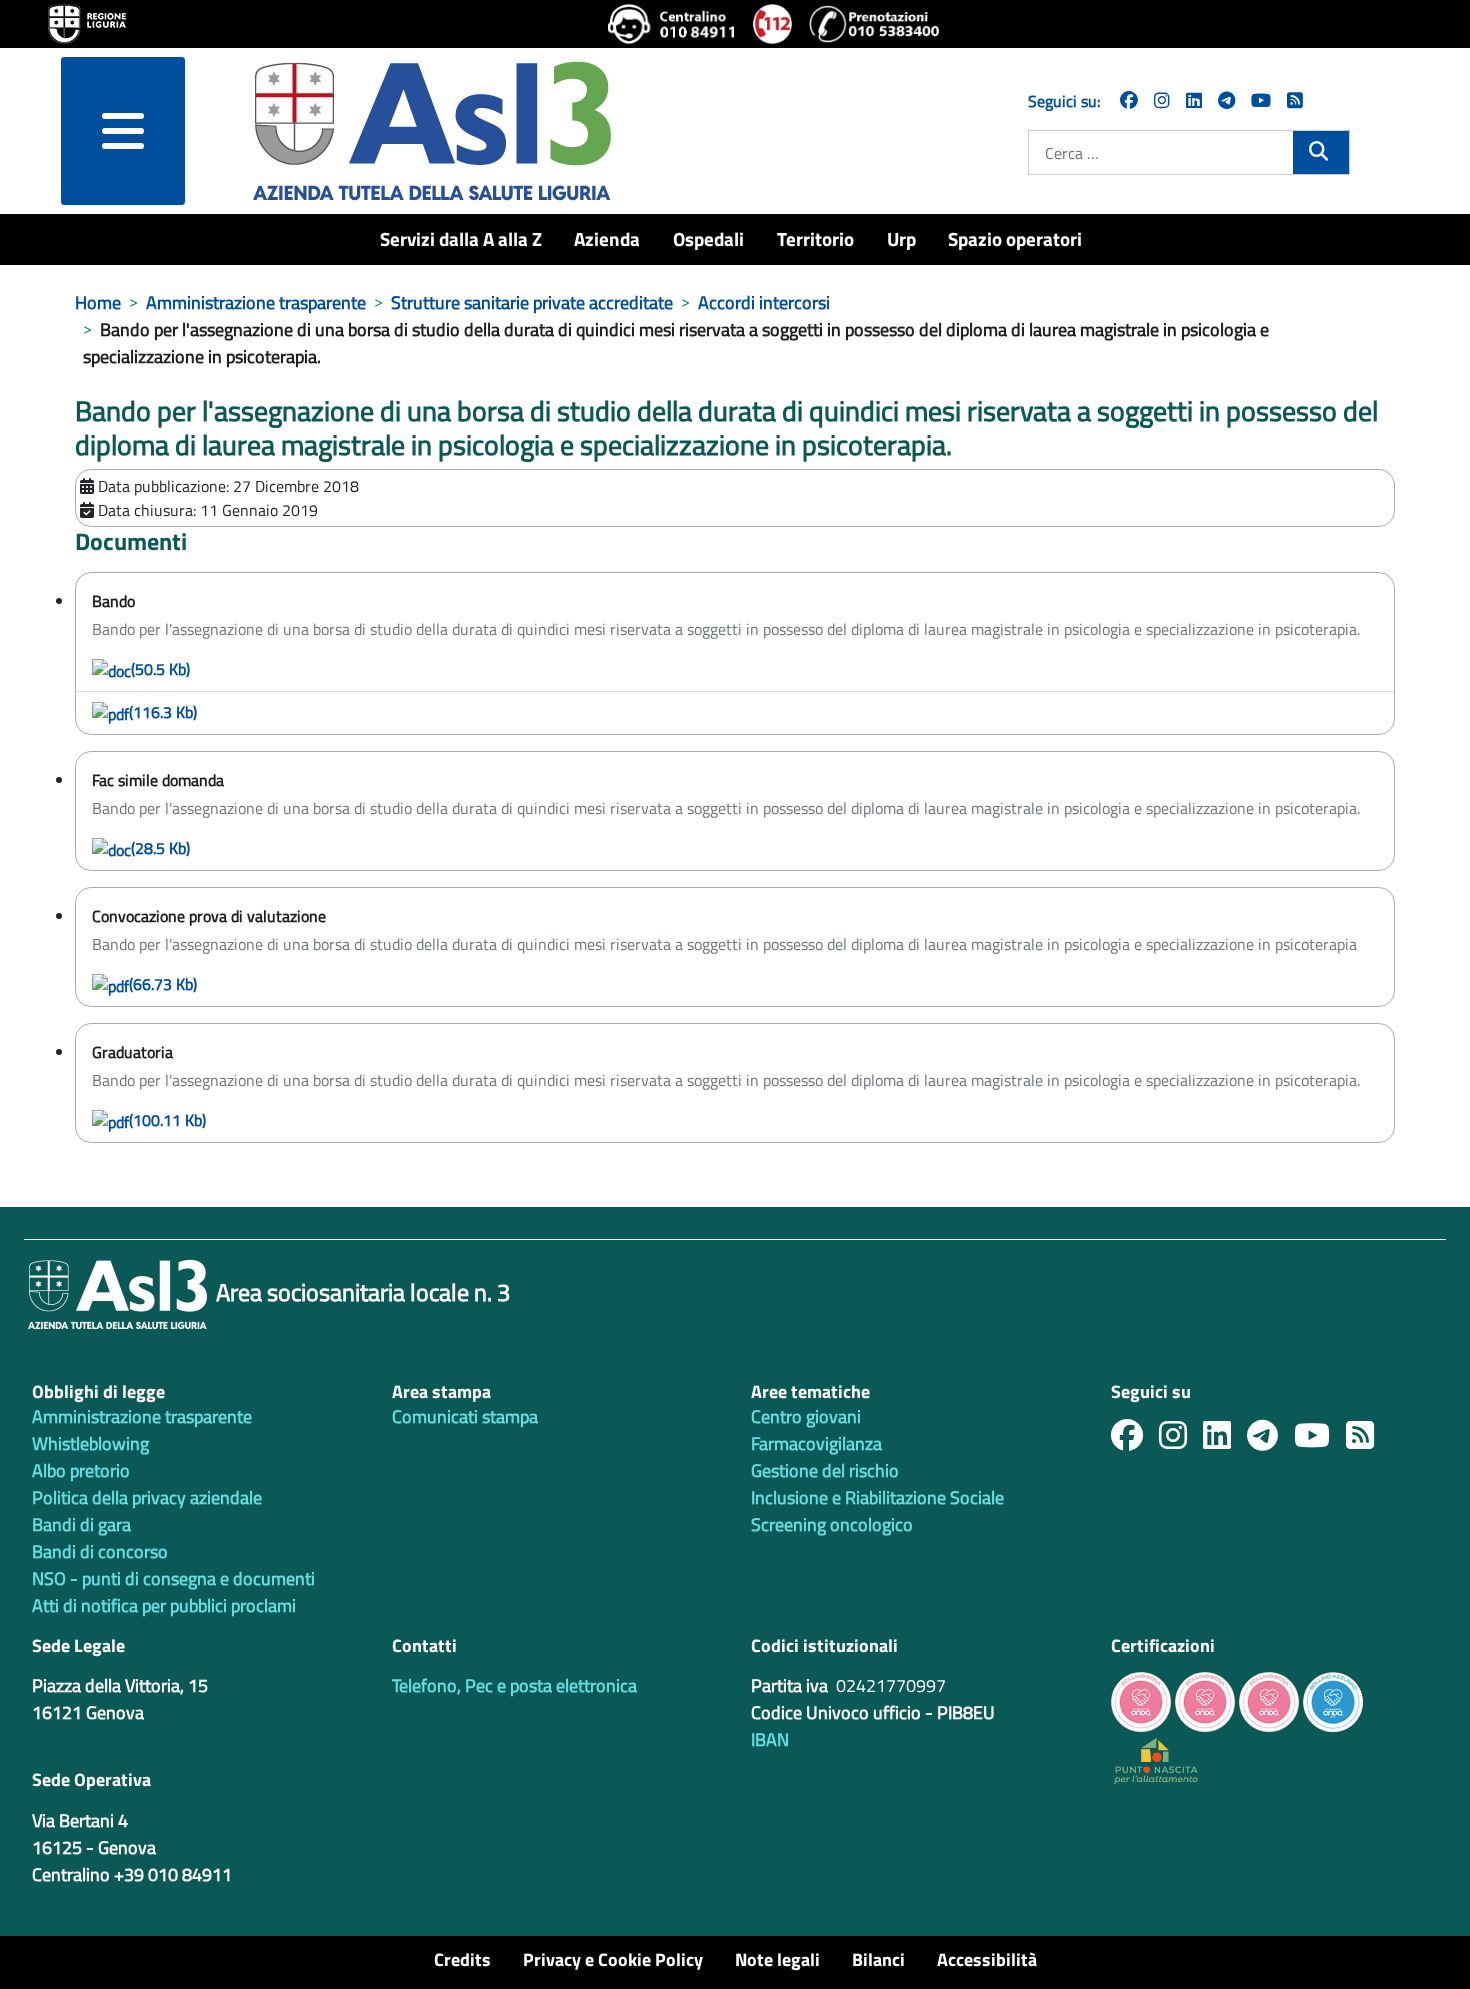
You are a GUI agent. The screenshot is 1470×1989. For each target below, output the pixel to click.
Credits (462, 1959)
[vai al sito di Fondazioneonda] (1333, 1700)
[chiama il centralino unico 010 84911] (672, 24)
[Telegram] (1226, 100)
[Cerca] (1320, 151)
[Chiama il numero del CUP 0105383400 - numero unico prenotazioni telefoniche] (874, 24)
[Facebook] (1129, 100)
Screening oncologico (832, 1524)
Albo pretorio (81, 1470)
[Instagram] (1162, 100)
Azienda (607, 238)
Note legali (777, 1959)
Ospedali (708, 238)
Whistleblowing (90, 1443)
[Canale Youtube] (1320, 1440)
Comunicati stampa (465, 1416)
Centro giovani (806, 1416)
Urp (901, 238)
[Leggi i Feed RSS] (1368, 1440)
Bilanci (878, 1959)
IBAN (770, 1739)
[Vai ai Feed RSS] (1295, 100)
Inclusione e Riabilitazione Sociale (877, 1497)
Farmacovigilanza (816, 1443)
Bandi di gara (81, 1524)
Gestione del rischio (825, 1470)
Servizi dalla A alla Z (461, 238)
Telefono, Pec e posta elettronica (514, 1685)
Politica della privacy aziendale (147, 1497)
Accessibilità (987, 1959)
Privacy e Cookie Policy (613, 1959)
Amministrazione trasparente (142, 1416)
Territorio (815, 238)
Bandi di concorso (100, 1551)
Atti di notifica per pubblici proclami (164, 1605)
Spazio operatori (1015, 238)
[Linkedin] (1194, 100)
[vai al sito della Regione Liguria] (87, 22)
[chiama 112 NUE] (773, 24)
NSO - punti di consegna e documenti (173, 1578)
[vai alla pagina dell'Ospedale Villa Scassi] (1156, 1759)
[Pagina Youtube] (1261, 100)
